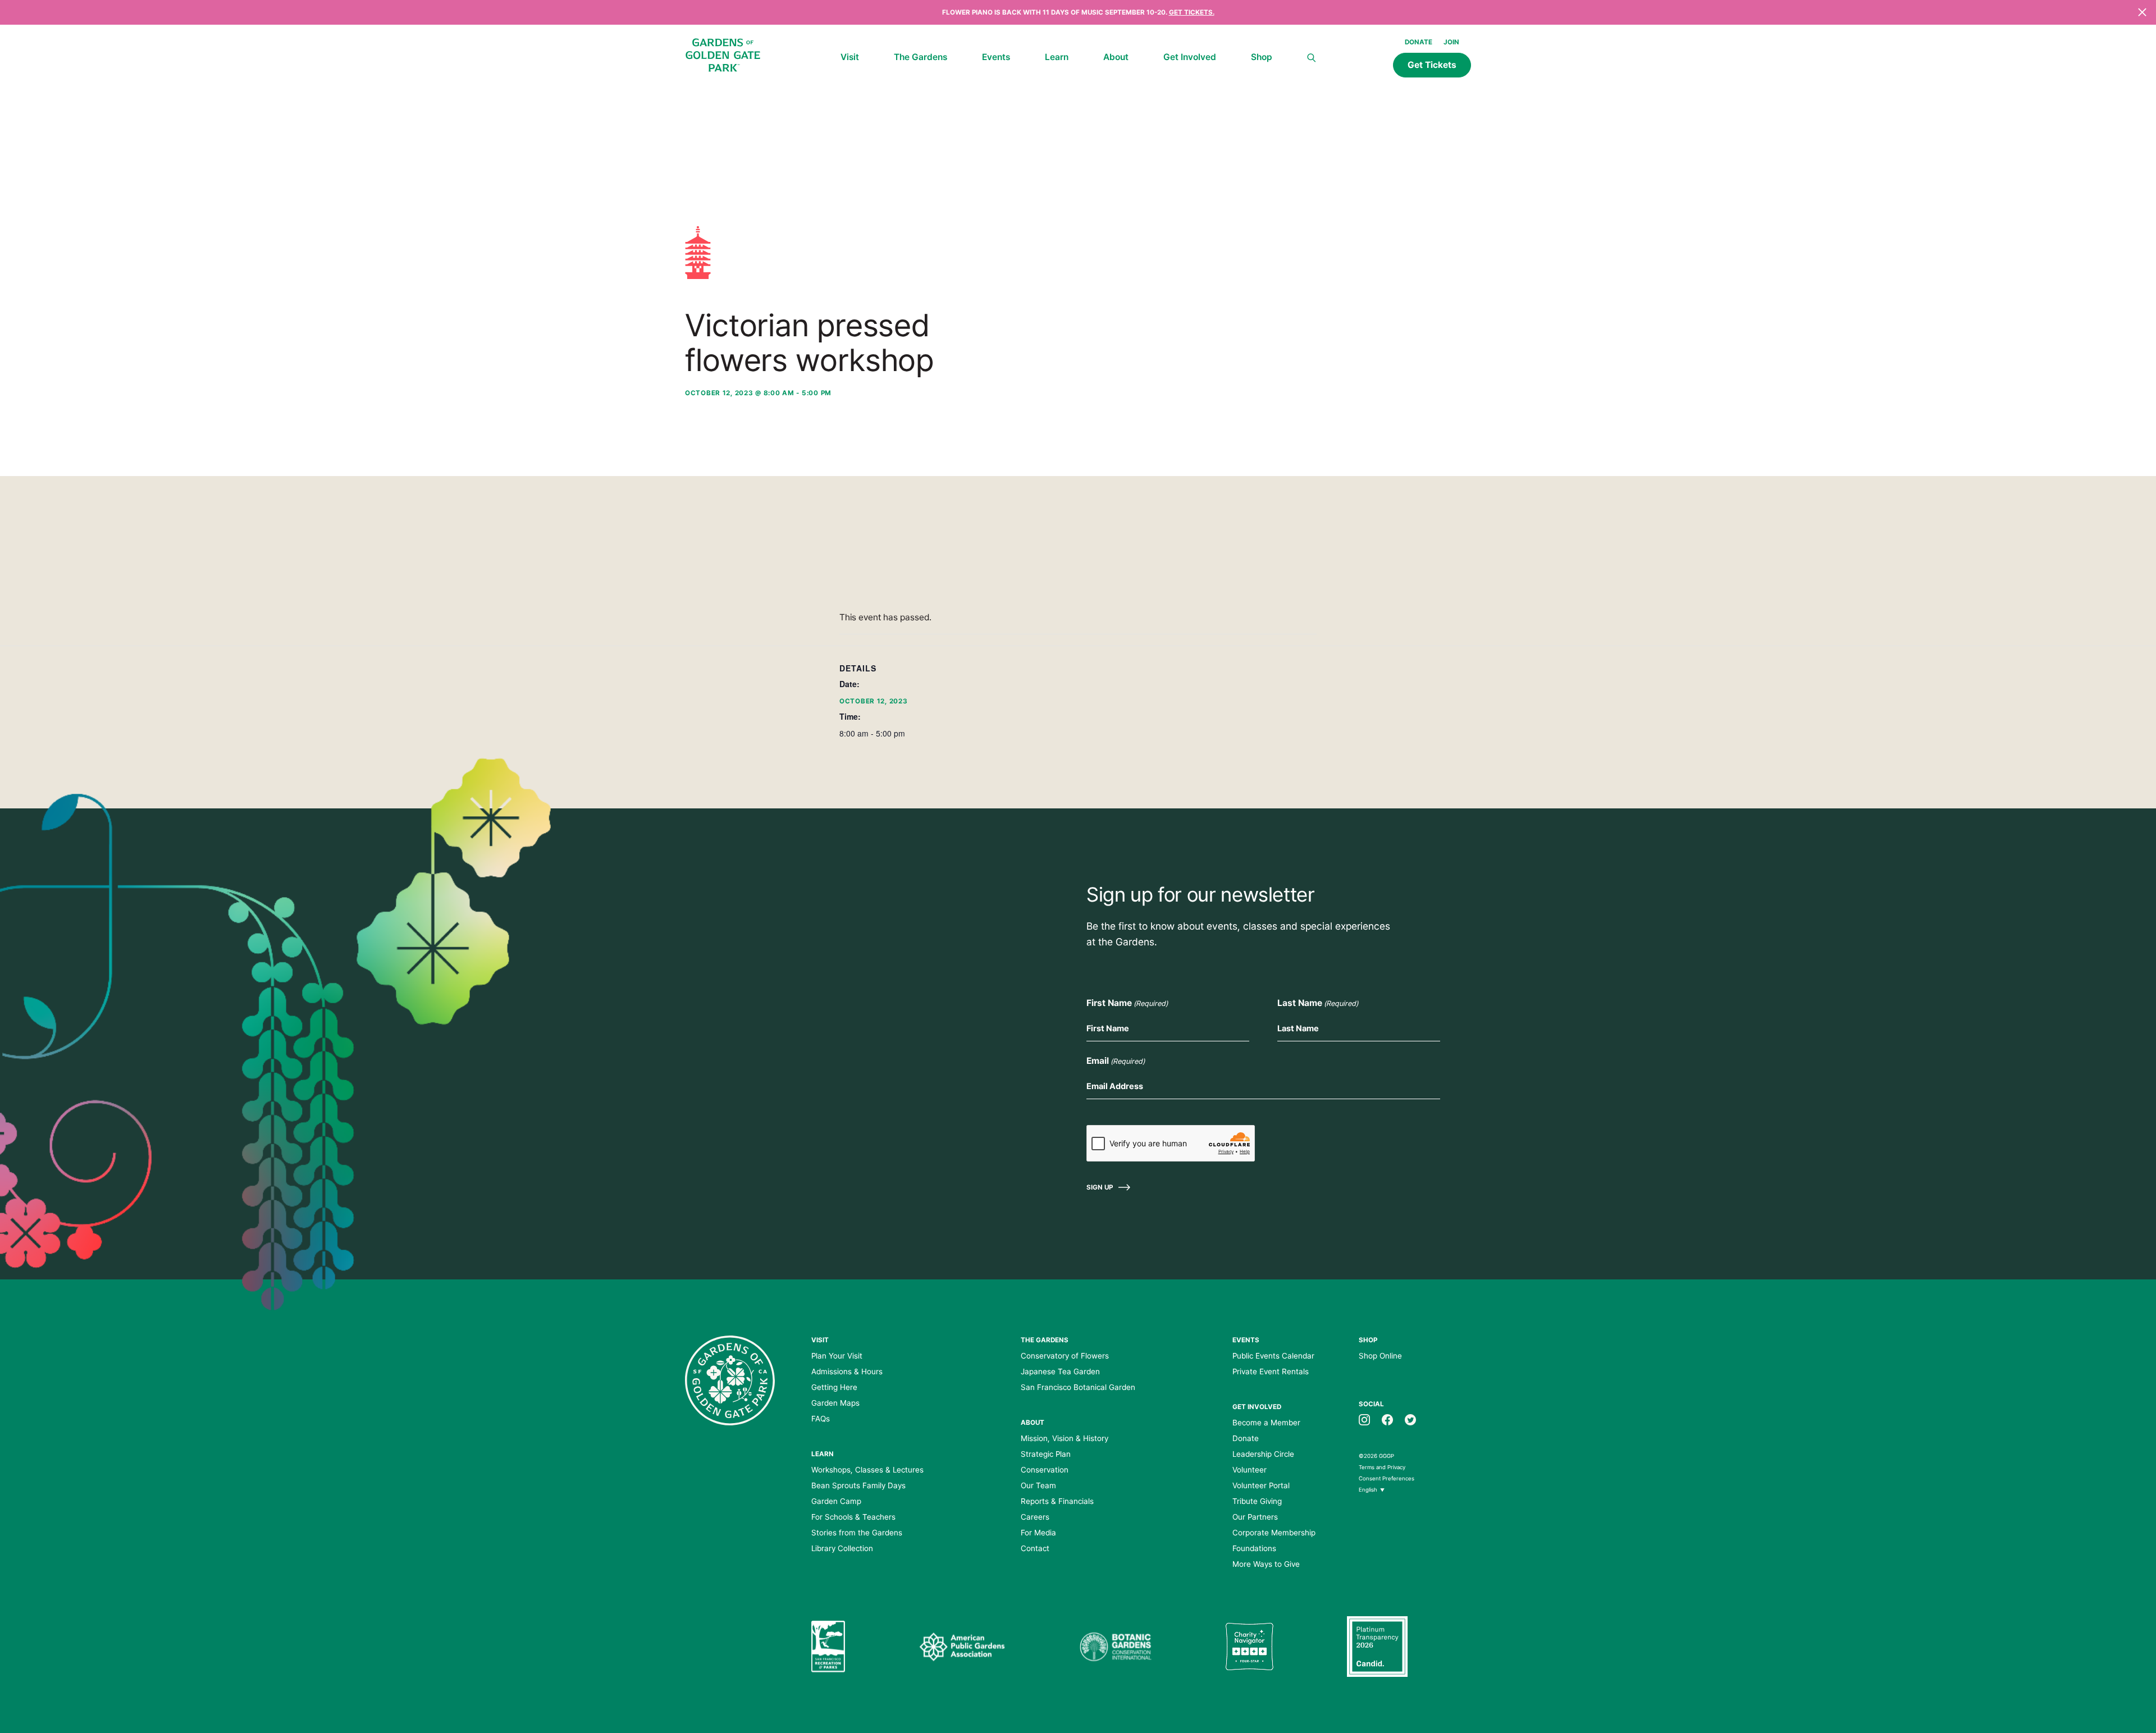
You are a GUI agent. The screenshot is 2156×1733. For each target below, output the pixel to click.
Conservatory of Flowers (1065, 1356)
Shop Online (1380, 1356)
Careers (1035, 1517)
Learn (1057, 57)
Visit (850, 57)
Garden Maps (835, 1403)
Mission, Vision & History (1065, 1438)
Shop (1262, 57)
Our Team (1038, 1485)
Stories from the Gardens (857, 1533)
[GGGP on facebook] (1387, 1419)
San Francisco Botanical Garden (1078, 1387)
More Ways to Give (1266, 1564)
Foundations (1254, 1548)
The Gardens (921, 57)
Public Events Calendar (1273, 1356)
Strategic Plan (1046, 1454)
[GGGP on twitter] (1410, 1419)
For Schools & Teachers (853, 1517)
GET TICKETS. (1192, 12)
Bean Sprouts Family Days (858, 1485)
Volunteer (1250, 1470)
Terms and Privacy (1382, 1467)
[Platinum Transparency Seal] (1377, 1647)
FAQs (821, 1419)
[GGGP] (723, 57)
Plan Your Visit (837, 1356)
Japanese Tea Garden (1060, 1371)
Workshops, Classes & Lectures (867, 1470)
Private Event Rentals (1271, 1371)
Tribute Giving (1257, 1501)
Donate (1419, 42)
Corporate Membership (1274, 1533)
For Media (1038, 1533)
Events (996, 57)
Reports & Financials (1057, 1501)
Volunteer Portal (1261, 1485)
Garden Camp (836, 1501)
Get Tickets (1432, 65)
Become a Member (1266, 1423)
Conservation (1045, 1470)
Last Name (1318, 1003)
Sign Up (1100, 1187)
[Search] (1312, 58)
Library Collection (842, 1548)
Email (1116, 1061)
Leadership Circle (1263, 1454)
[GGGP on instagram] (1364, 1419)
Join (1451, 42)
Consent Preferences (1387, 1478)
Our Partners (1255, 1517)
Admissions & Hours (847, 1371)
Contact (1035, 1548)
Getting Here (834, 1387)
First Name (1127, 1003)
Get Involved (1190, 57)
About (1116, 57)
